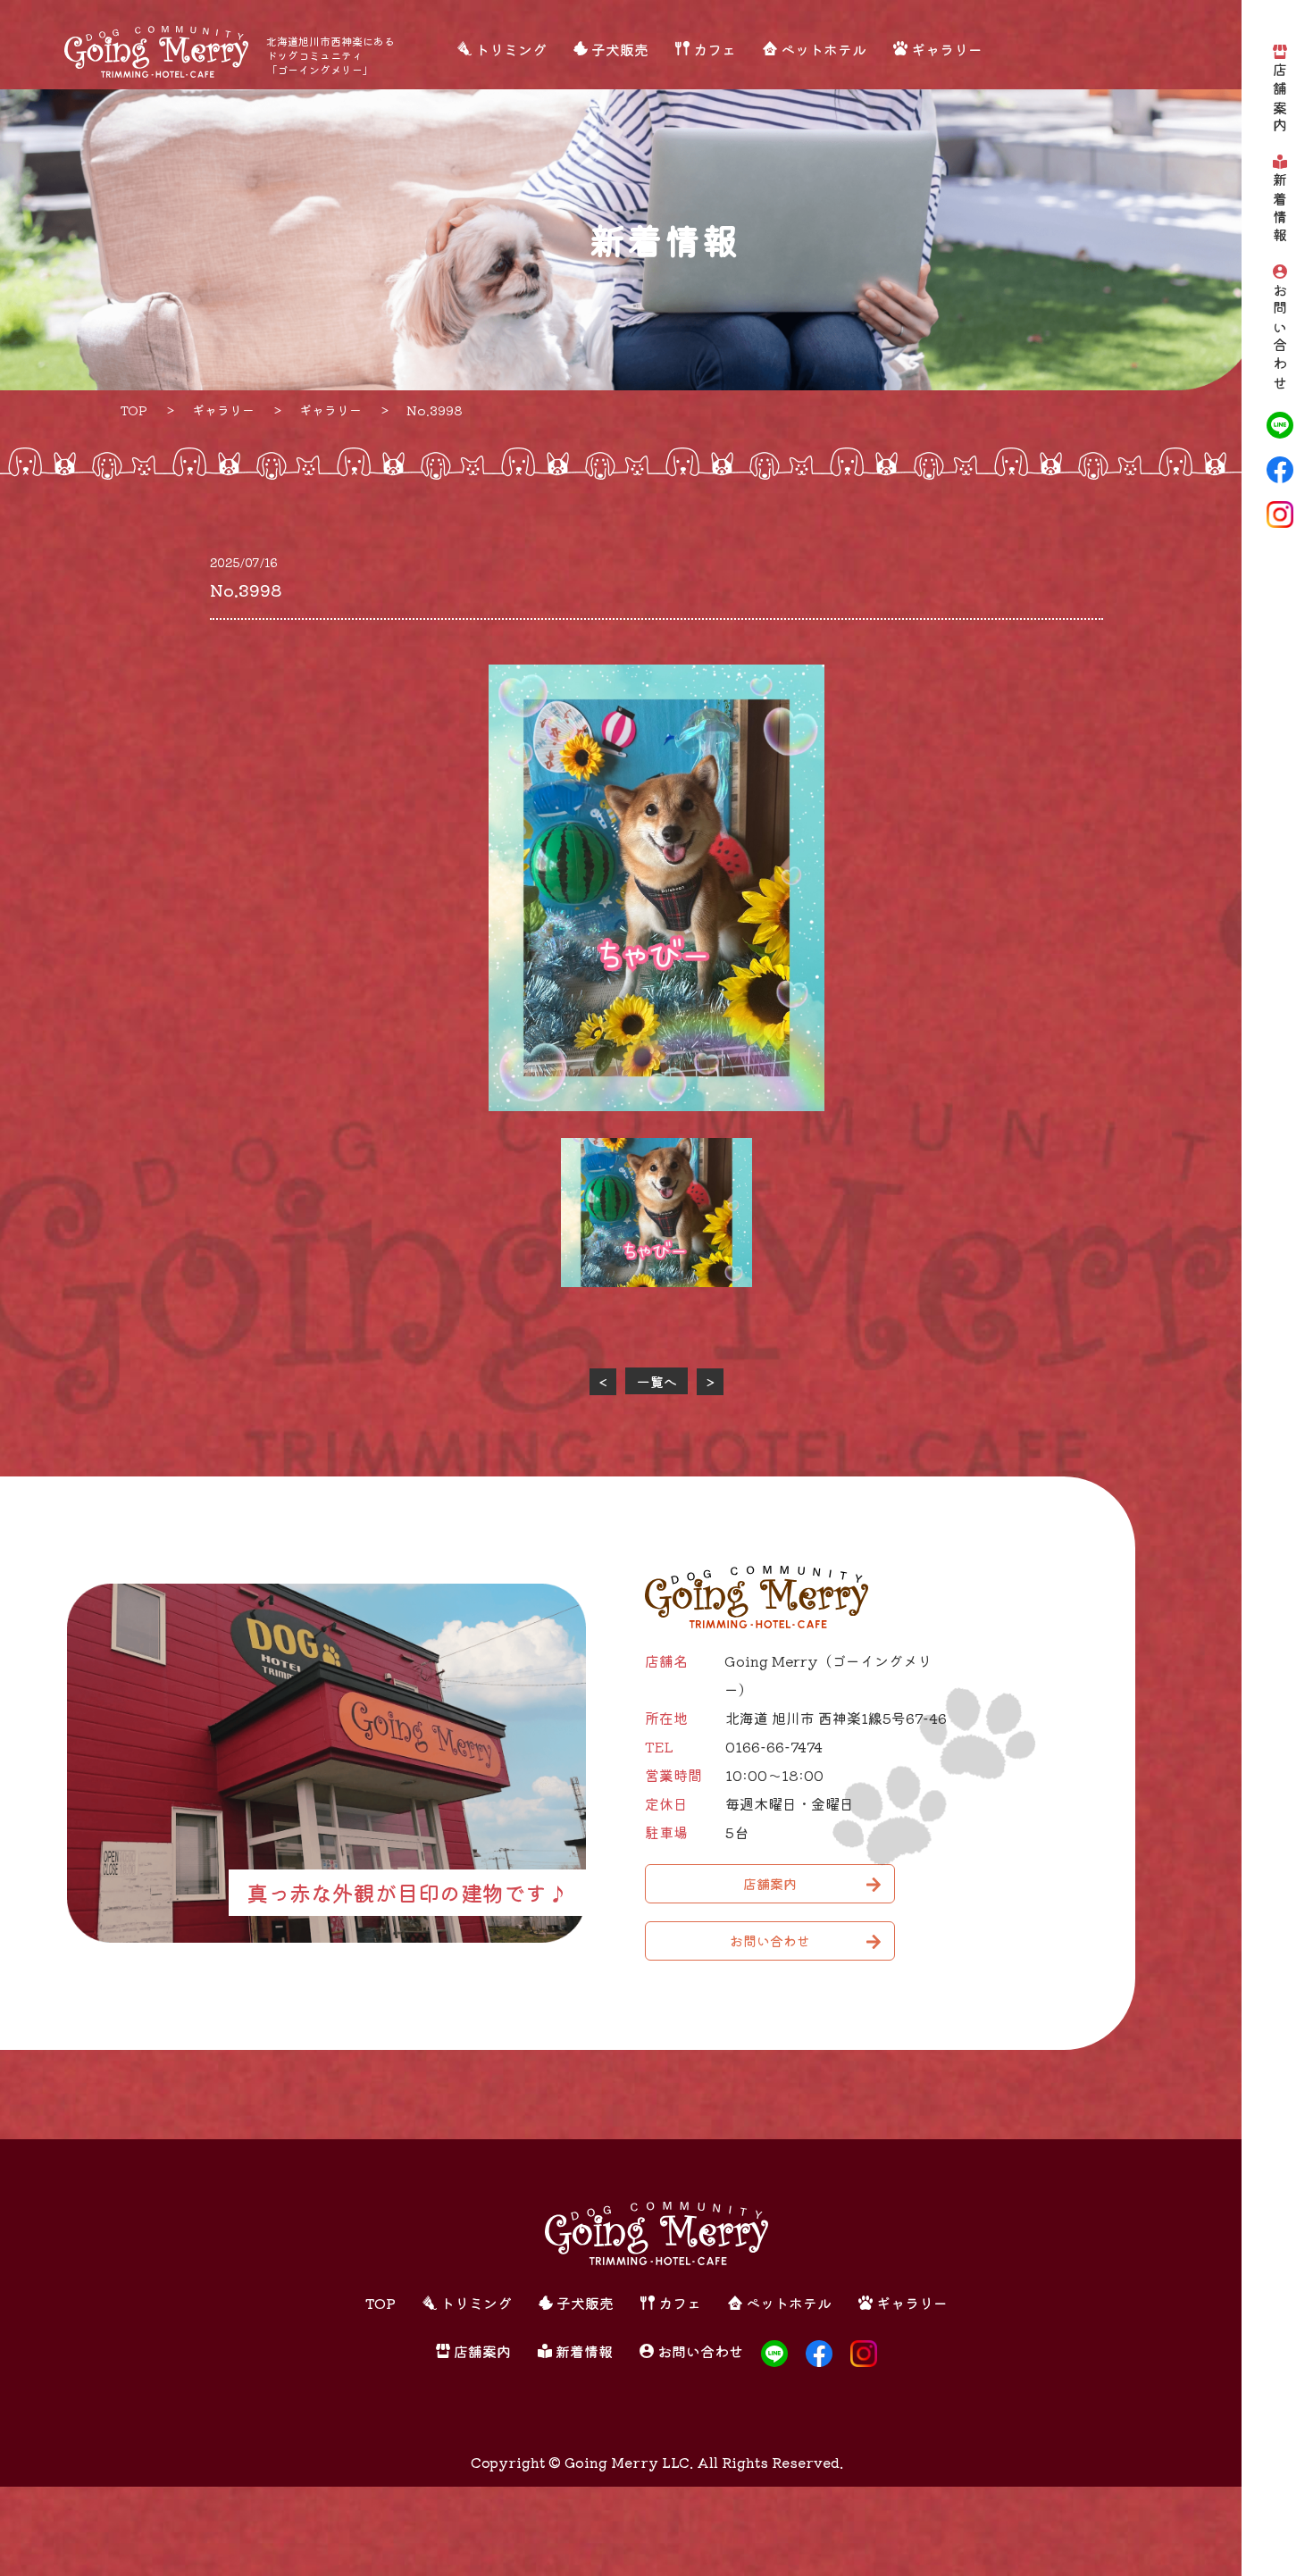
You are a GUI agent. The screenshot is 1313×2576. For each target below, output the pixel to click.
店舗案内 (1280, 100)
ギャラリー (947, 49)
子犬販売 (620, 49)
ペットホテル (824, 49)
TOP (381, 2303)
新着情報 (1280, 209)
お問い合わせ (1280, 338)
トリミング (511, 49)
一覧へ (657, 1381)
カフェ (715, 49)
